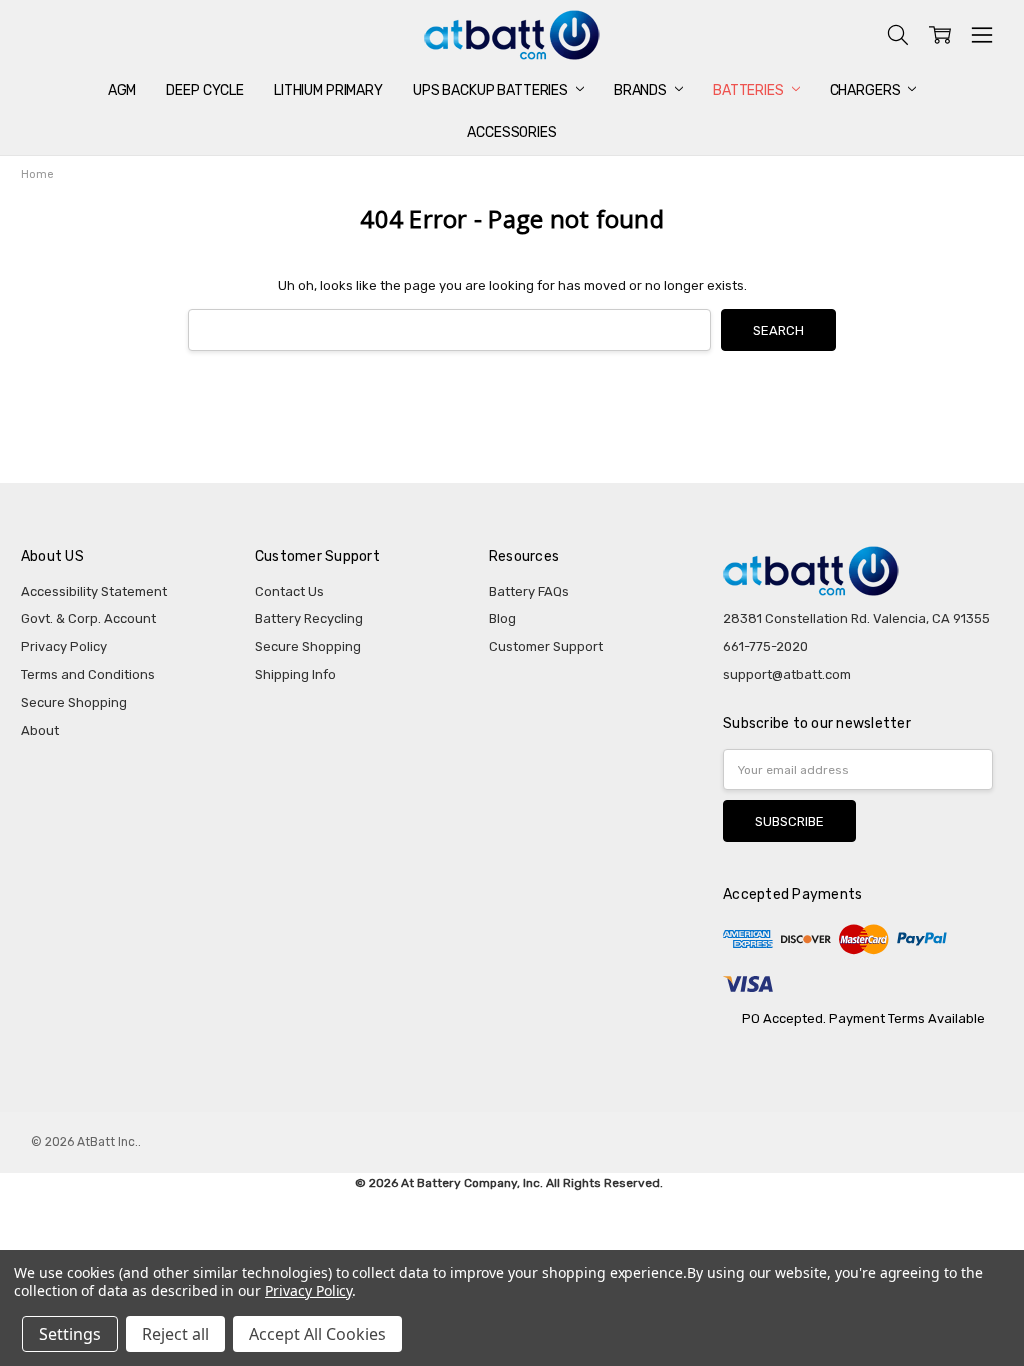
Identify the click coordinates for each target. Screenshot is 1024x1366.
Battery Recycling (309, 618)
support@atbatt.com (787, 674)
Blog (502, 618)
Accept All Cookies (317, 1334)
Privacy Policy (64, 646)
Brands (642, 90)
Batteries (750, 90)
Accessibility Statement (94, 591)
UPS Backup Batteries (492, 90)
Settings (70, 1334)
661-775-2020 (765, 646)
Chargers (867, 90)
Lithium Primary (328, 90)
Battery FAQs (529, 591)
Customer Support (546, 646)
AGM (122, 90)
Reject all (175, 1334)
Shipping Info (295, 674)
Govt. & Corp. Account (88, 618)
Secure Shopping (74, 702)
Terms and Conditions (88, 674)
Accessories (511, 132)
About (40, 730)
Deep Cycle (205, 90)
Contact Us (289, 591)
